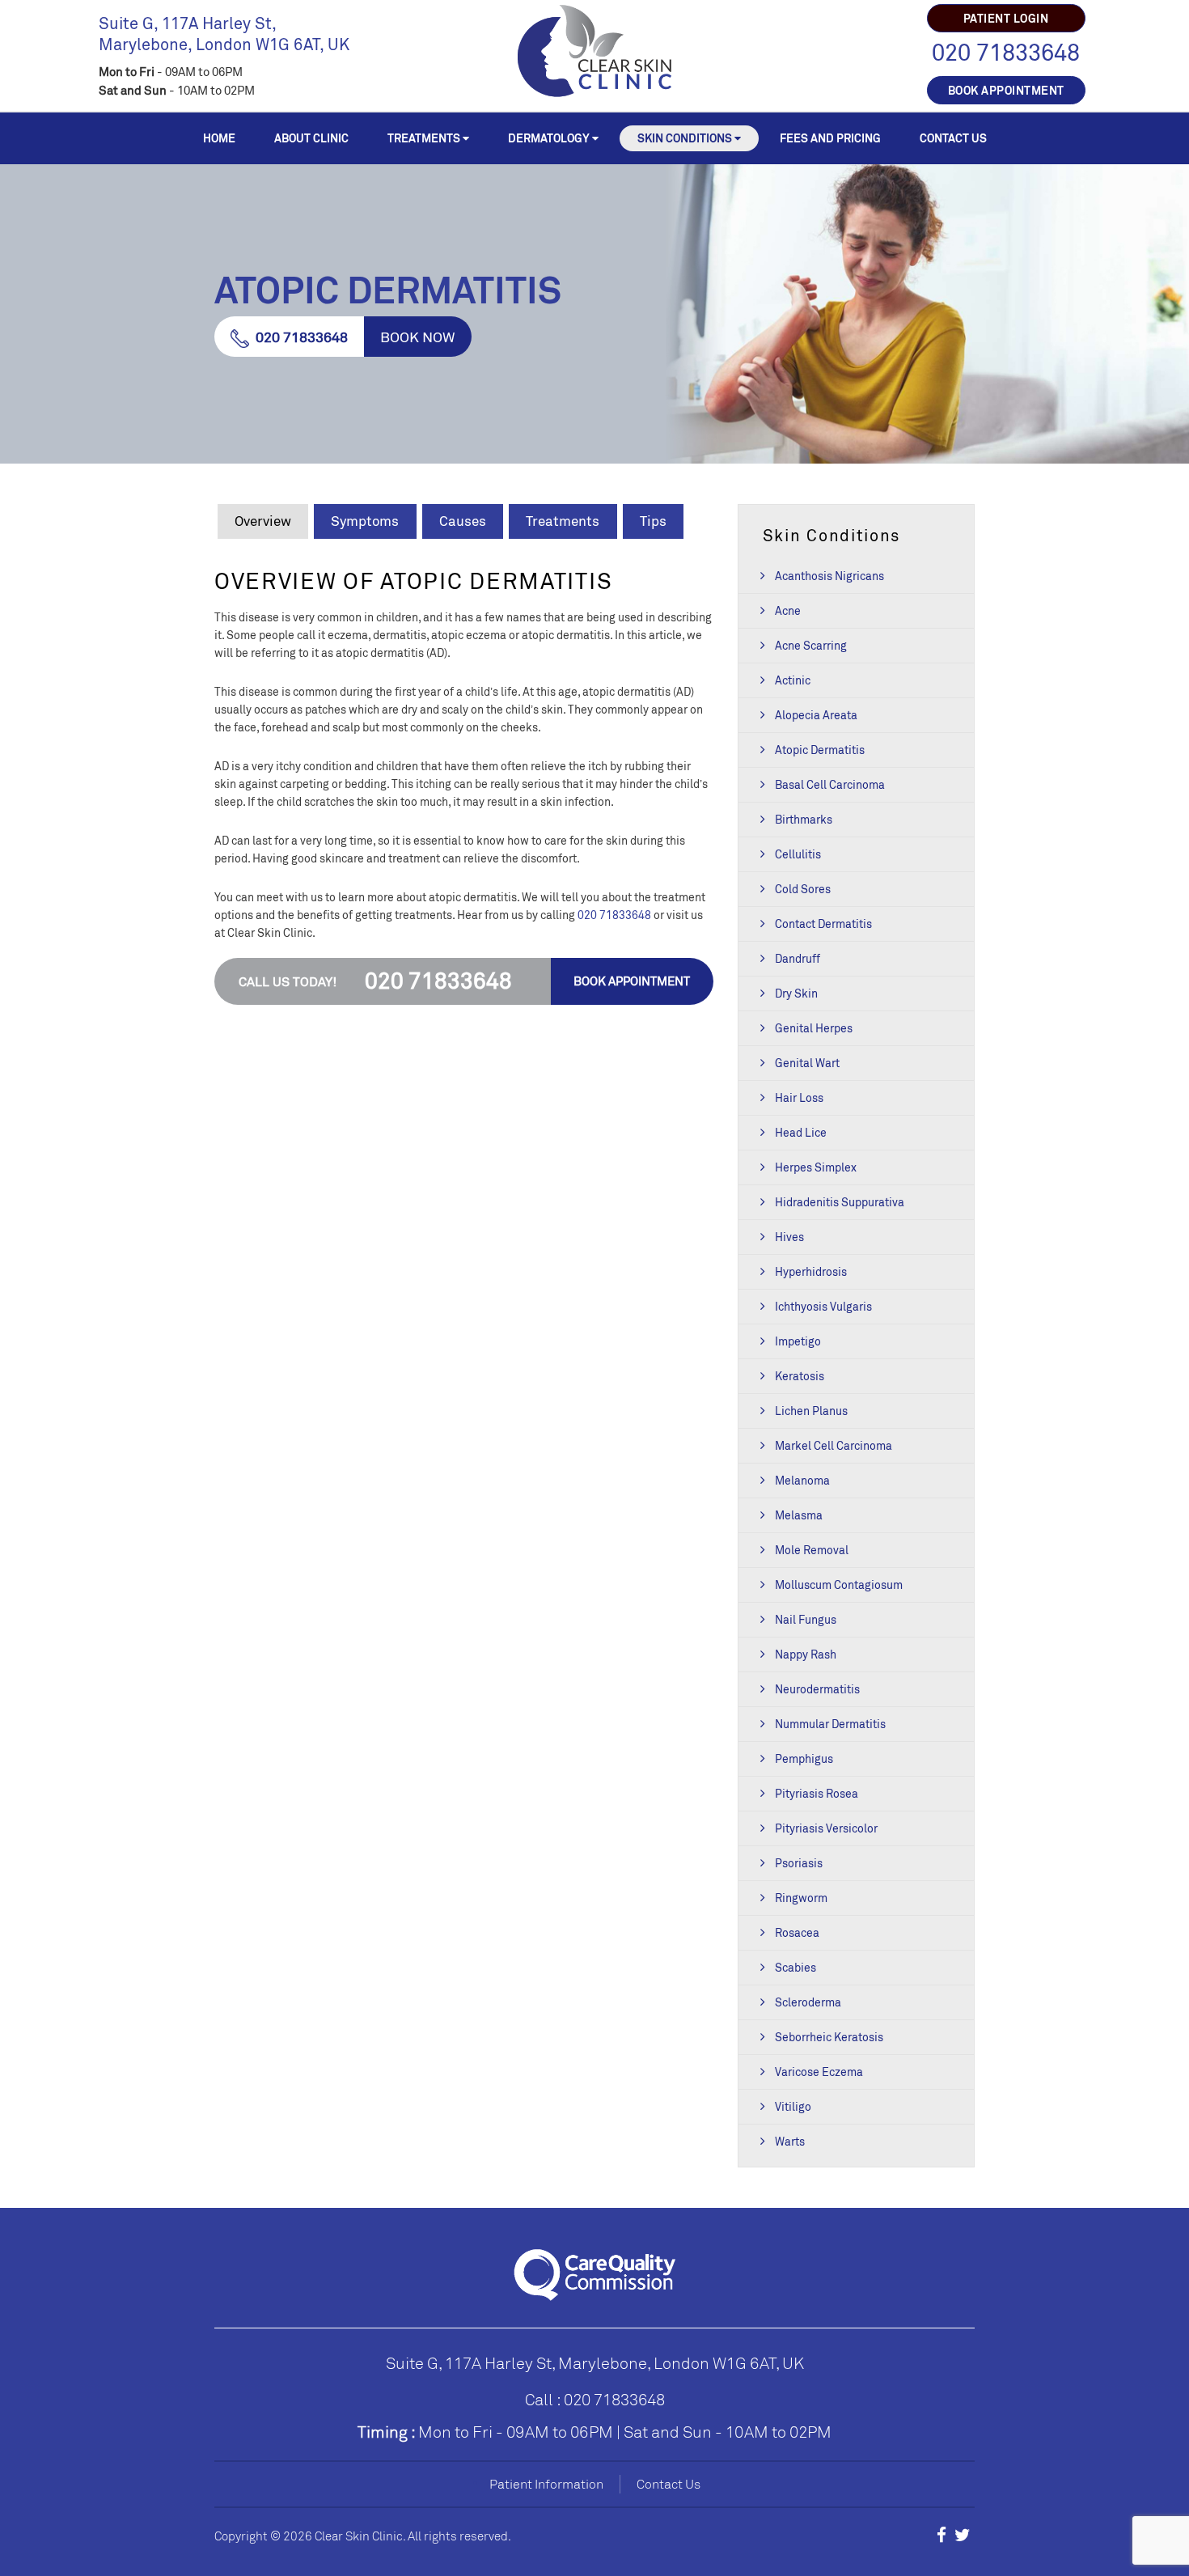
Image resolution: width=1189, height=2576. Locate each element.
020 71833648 (1006, 52)
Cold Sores (803, 889)
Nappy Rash (806, 1654)
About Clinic (311, 138)
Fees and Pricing (830, 138)
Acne (788, 610)
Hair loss (799, 1097)
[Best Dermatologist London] (595, 49)
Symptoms (365, 521)
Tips (653, 521)
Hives (789, 1237)
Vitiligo (793, 2106)
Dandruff (798, 958)
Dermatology (549, 138)
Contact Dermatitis (823, 924)
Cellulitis (798, 854)
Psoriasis (799, 1863)
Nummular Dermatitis (830, 1724)
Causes (463, 521)
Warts (790, 2141)
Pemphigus (804, 1758)
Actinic (793, 680)
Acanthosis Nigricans (829, 576)
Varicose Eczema (819, 2072)
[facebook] (941, 2535)
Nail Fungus (806, 1619)
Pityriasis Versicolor (826, 1828)
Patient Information (546, 2484)
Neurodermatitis (817, 1689)
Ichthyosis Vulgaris (823, 1306)
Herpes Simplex (816, 1167)
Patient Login (1006, 18)
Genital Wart (807, 1063)
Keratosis (800, 1376)
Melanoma (802, 1480)
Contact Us (953, 138)
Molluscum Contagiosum (839, 1585)
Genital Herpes (814, 1028)
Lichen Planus (811, 1411)
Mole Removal (812, 1550)
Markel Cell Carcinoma (834, 1445)
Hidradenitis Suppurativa (840, 1202)
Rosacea (797, 1932)
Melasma (799, 1515)
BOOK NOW (418, 337)
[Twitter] (963, 2535)
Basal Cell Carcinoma (830, 784)
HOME (219, 138)
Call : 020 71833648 (595, 2399)
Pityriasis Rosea (817, 1793)
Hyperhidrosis (811, 1271)
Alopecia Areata (816, 715)
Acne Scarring (811, 645)
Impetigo (798, 1341)
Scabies (795, 1967)
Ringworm (801, 1898)
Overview (263, 521)
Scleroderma (808, 2002)
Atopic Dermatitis (820, 750)
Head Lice (801, 1132)
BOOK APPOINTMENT (1006, 90)
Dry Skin (796, 993)
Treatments (424, 138)
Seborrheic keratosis (829, 2037)
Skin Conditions (685, 138)
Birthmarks (804, 819)
